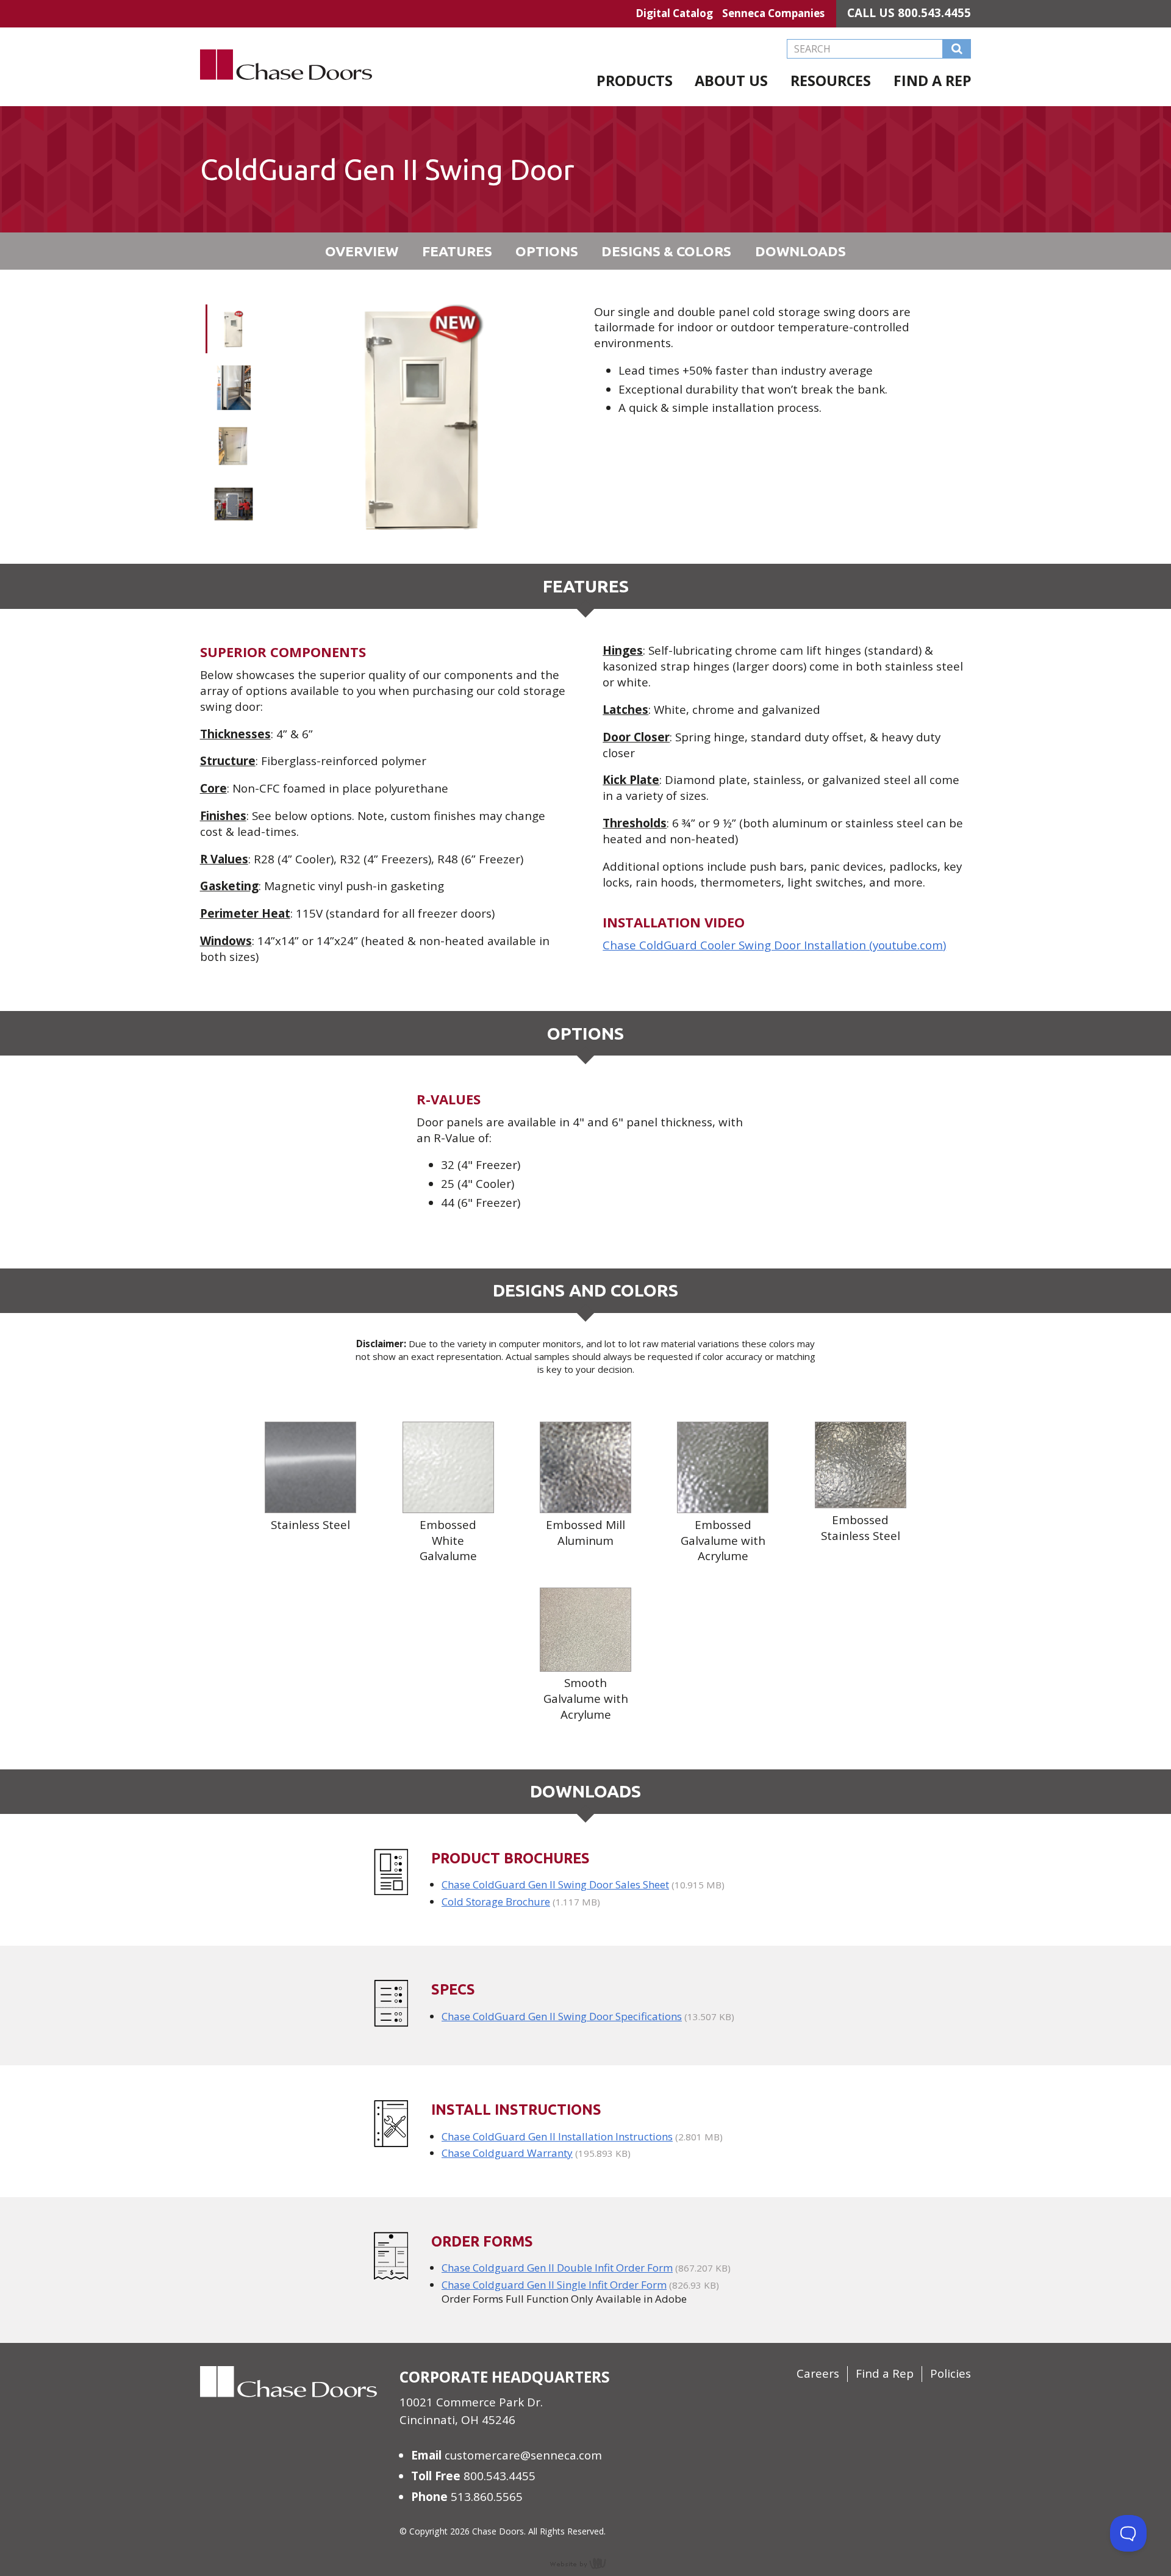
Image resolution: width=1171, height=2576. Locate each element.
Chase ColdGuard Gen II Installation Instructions (557, 2136)
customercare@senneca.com (523, 2455)
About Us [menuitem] (731, 81)
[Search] (957, 49)
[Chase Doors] (286, 98)
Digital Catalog (674, 13)
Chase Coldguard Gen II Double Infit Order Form (557, 2268)
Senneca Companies (773, 13)
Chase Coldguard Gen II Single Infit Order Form (554, 2285)
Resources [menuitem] (831, 81)
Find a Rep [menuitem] (933, 81)
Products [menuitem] (635, 81)
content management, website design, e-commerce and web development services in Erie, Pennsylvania (585, 2563)
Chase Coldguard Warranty (507, 2153)
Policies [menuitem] (951, 2373)
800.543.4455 (934, 13)
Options (547, 251)
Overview (362, 251)
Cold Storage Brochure (496, 1901)
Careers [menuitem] (818, 2373)
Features (457, 251)
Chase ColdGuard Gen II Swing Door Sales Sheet (555, 1884)
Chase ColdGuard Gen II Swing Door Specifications (562, 2016)
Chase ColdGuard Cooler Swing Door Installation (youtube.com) (774, 945)
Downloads (800, 251)
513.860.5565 (487, 2497)
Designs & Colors (666, 251)
